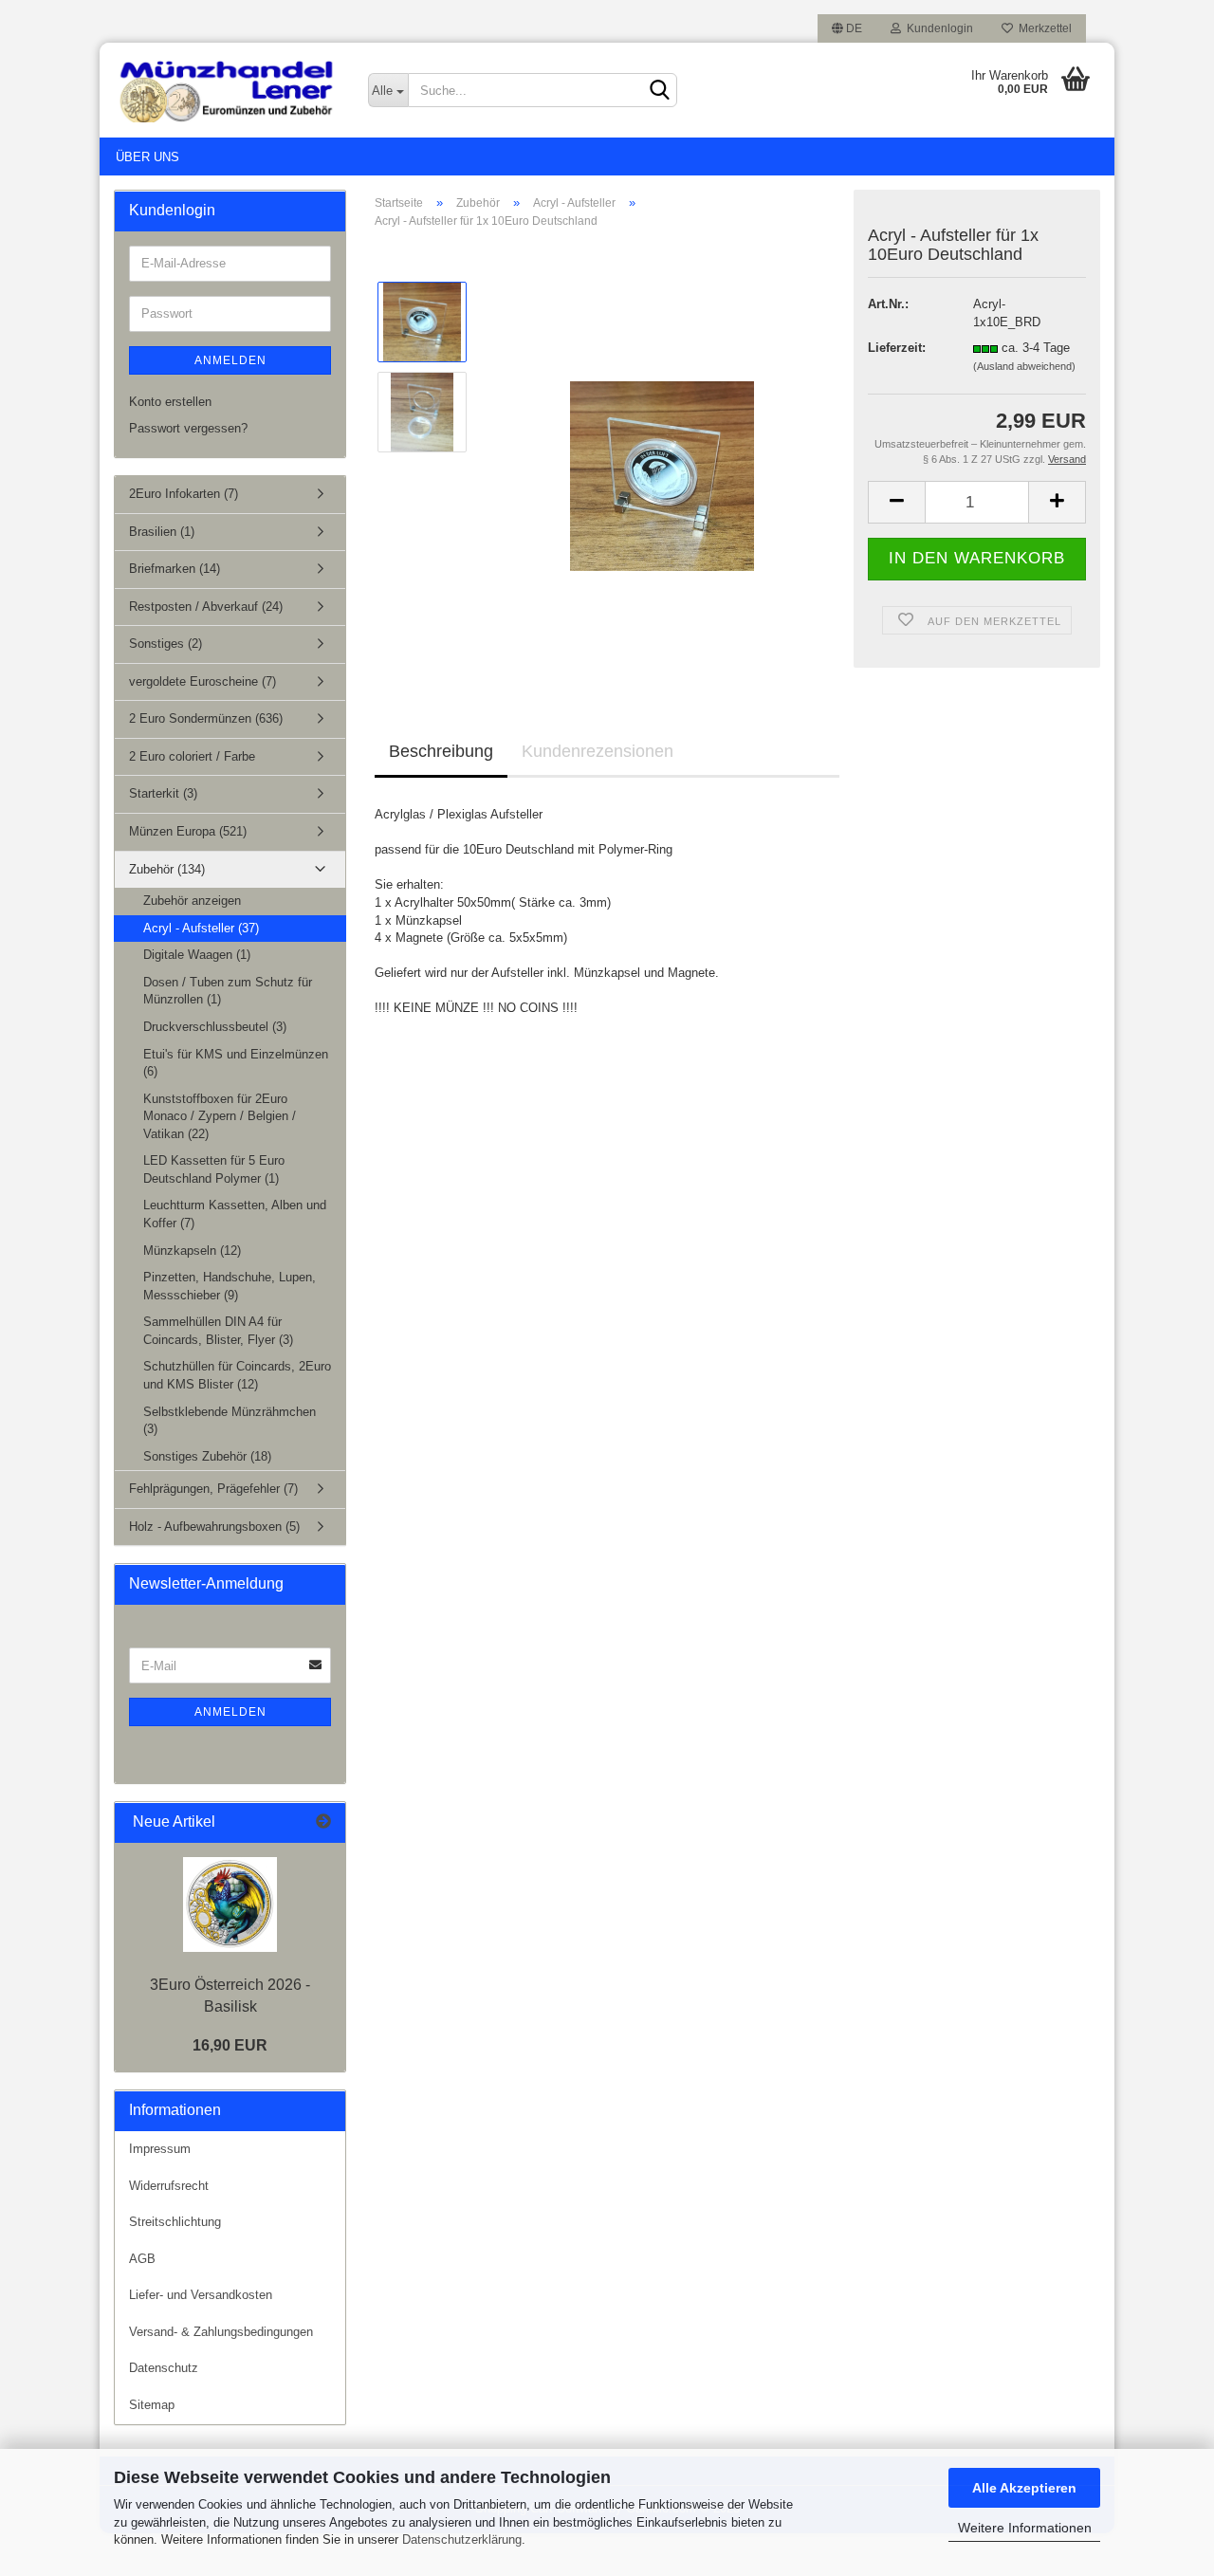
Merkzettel (1042, 28)
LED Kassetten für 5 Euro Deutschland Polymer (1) (214, 1169)
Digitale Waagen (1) (197, 955)
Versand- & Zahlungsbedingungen (221, 2332)
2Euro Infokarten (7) (184, 494)
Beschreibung (441, 751)
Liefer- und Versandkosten (201, 2295)
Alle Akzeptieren (1024, 2488)
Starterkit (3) (163, 793)
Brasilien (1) (162, 532)
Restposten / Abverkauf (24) (206, 607)
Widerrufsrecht (169, 2186)
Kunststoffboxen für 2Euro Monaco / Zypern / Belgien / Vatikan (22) (220, 1116)
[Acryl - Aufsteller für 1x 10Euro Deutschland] (662, 457)
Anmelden (230, 360)
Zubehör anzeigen (192, 901)
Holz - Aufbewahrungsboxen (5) (214, 1527)
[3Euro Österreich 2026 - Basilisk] (230, 1904)
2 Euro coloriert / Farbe (192, 756)
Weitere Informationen (1025, 2528)
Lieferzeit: (897, 348)
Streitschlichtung (175, 2222)
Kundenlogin (937, 28)
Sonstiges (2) (166, 644)
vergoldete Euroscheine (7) (202, 681)
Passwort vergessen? (188, 428)
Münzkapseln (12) (192, 1251)
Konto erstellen (170, 402)
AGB (142, 2259)
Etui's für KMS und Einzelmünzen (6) (236, 1063)
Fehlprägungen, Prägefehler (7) (213, 1489)
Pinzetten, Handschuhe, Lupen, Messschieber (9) (230, 1286)
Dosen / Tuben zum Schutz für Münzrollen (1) (228, 991)
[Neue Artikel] (323, 1822)
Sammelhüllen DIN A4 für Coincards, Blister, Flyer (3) (218, 1331)
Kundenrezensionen (598, 751)
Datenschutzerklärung (462, 2539)
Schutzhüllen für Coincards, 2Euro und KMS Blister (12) (237, 1375)
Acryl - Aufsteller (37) (201, 928)
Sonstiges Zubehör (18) (207, 1456)
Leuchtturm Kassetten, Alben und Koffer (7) (235, 1214)
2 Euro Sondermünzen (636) (206, 718)
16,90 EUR (230, 2045)
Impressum (160, 2149)
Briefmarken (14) (175, 569)
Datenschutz (164, 2368)
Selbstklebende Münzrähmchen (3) (230, 1421)
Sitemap (152, 2405)
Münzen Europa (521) (188, 831)
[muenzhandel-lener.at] (227, 90)
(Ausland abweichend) (1024, 366)
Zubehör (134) (167, 869)
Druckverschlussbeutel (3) (215, 1027)
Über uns (147, 157)
